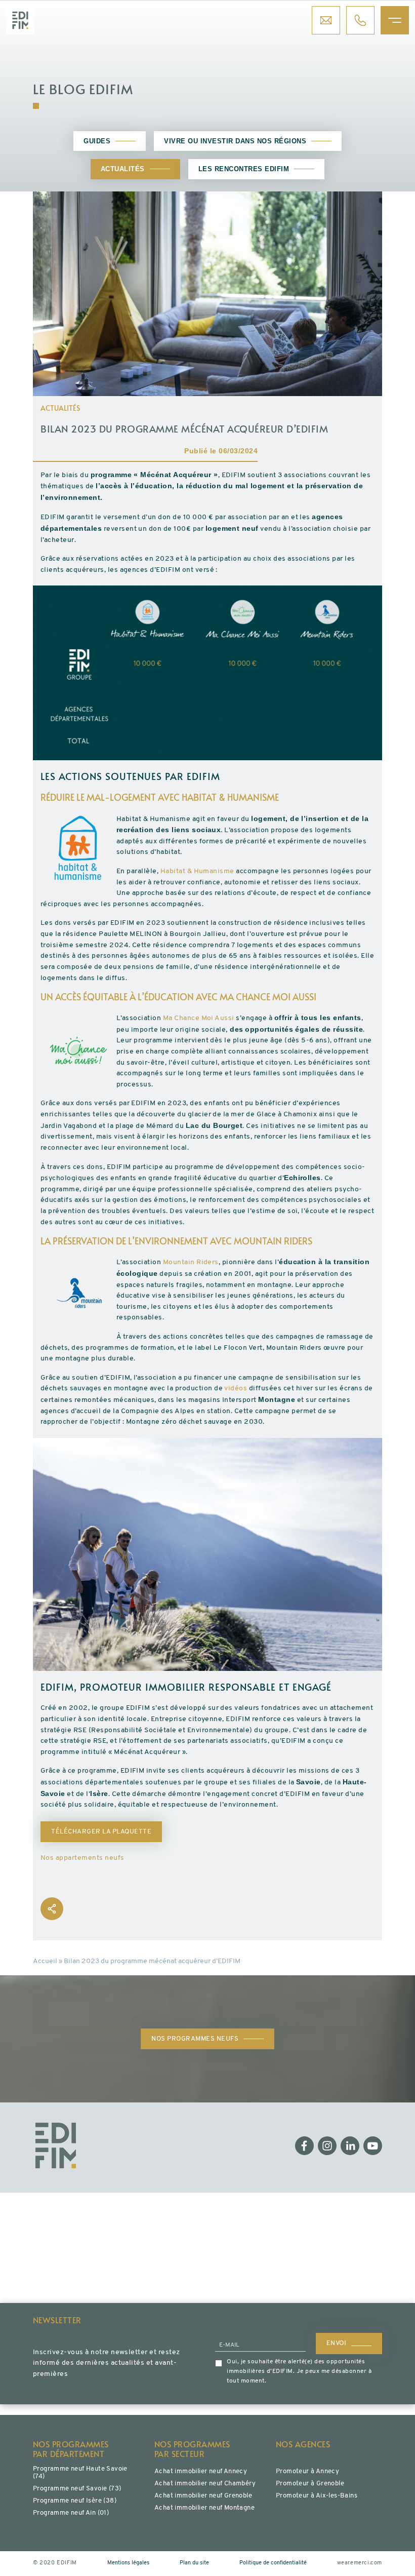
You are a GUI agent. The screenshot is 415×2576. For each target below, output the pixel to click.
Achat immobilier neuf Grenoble (203, 2496)
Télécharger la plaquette (101, 1832)
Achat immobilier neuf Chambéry (205, 2484)
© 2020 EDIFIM (55, 2563)
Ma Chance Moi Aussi (199, 1018)
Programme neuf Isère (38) (75, 2501)
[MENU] (395, 20)
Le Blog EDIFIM (83, 89)
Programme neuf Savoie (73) (77, 2489)
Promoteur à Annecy (307, 2471)
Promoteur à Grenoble (310, 2484)
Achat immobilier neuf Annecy (201, 2471)
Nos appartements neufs (82, 1858)
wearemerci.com (360, 2563)
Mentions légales (128, 2563)
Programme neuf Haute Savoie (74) (80, 2473)
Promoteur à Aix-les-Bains (317, 2496)
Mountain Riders (191, 1262)
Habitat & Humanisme (197, 871)
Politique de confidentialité (273, 2563)
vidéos (236, 1389)
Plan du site (194, 2563)
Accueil (45, 1961)
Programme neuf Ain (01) (71, 2513)
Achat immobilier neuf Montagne (204, 2508)
